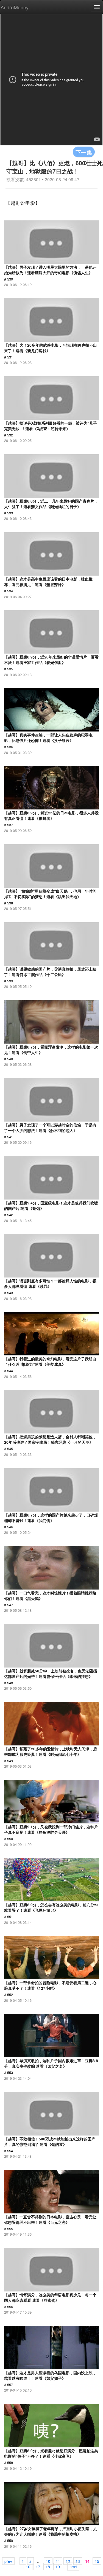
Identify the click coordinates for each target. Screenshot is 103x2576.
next (73, 2566)
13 (78, 2561)
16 (28, 2566)
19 (58, 2566)
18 (48, 2566)
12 (68, 2561)
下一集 (84, 152)
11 (58, 2561)
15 (97, 2561)
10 (48, 2561)
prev (8, 2561)
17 (38, 2566)
